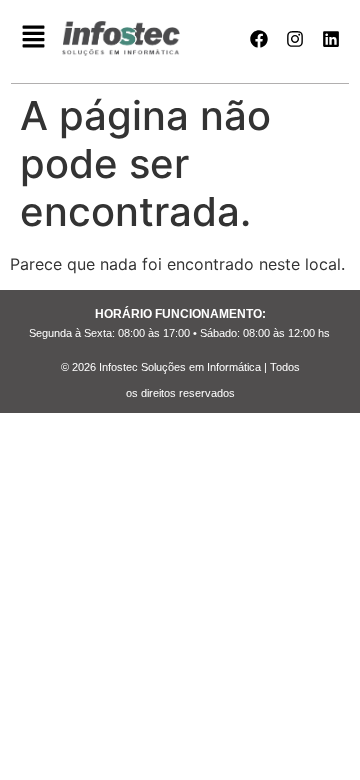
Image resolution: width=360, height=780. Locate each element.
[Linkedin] (331, 39)
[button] (33, 38)
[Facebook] (259, 39)
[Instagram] (295, 39)
